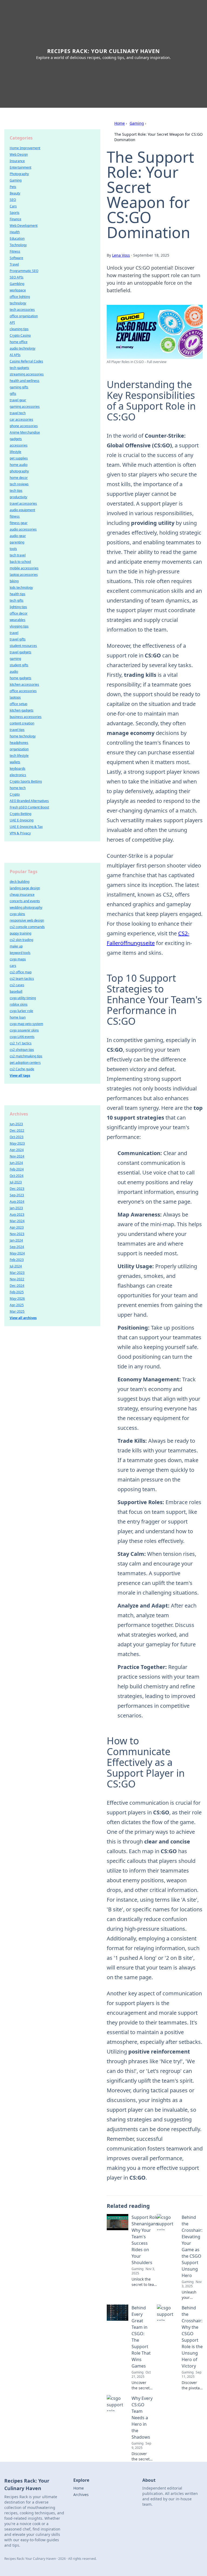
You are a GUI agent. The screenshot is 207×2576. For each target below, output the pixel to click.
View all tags (20, 1076)
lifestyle (15, 452)
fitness (15, 516)
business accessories (26, 717)
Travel (14, 264)
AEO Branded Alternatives (29, 801)
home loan (18, 1017)
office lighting (20, 297)
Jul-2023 (16, 1182)
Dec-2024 (17, 1286)
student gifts (19, 665)
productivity (18, 497)
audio (14, 672)
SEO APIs (17, 277)
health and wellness (25, 381)
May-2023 (17, 1143)
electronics (18, 775)
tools (13, 549)
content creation (22, 723)
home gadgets (20, 678)
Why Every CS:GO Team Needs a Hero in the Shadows (142, 2418)
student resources (23, 646)
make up (16, 946)
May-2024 (17, 1253)
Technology (18, 245)
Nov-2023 (17, 1234)
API (12, 323)
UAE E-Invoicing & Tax (26, 827)
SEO (13, 200)
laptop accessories (24, 575)
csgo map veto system (26, 1024)
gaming (15, 659)
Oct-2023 (17, 1137)
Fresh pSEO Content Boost (29, 807)
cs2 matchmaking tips (26, 1056)
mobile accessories (24, 568)
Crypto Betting (20, 814)
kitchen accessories (24, 684)
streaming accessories (27, 374)
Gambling (17, 284)
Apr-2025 (17, 1305)
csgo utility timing (23, 998)
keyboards (18, 768)
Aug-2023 (17, 1214)
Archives (81, 2495)
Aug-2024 (17, 1202)
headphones (19, 743)
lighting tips (18, 607)
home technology (23, 736)
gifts (13, 394)
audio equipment (22, 510)
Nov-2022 (17, 1279)
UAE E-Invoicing (22, 820)
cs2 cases (17, 985)
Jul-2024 (16, 1266)
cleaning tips (19, 329)
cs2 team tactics (22, 979)
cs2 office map (21, 972)
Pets (13, 187)
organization (19, 749)
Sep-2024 (17, 1247)
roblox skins (19, 1004)
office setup (18, 704)
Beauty (15, 193)
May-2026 (17, 1299)
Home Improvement (25, 148)
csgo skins (17, 914)
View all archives (23, 1318)
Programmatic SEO (24, 271)
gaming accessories (25, 407)
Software (16, 258)
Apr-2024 (17, 1150)
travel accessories (23, 503)
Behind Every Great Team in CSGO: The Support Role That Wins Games (141, 2337)
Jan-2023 (16, 1208)
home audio (19, 465)
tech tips (16, 491)
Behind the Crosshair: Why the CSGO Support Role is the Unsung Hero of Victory (192, 2337)
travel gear (18, 400)
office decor (19, 613)
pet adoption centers (25, 1063)
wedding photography (26, 907)
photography (19, 471)
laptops (15, 697)
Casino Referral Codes (26, 361)
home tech (18, 788)
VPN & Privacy (20, 833)
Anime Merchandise (25, 432)
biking (14, 581)
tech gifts (17, 600)
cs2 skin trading (21, 940)
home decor (19, 478)
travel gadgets (20, 652)
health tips (18, 594)
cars (13, 966)
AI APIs (15, 355)
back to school (20, 562)
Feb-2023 (17, 1260)
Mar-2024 (17, 1221)
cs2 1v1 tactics (21, 1043)
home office (19, 342)
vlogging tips (19, 626)
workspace (18, 290)
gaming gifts (19, 387)
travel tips (17, 730)
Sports (15, 213)
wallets (15, 762)
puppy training (20, 933)
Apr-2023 (17, 1227)
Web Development (24, 226)
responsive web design (27, 920)
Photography (19, 174)
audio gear (18, 536)
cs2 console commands (27, 927)
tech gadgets (19, 368)
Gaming (137, 123)
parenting (17, 542)
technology (18, 303)
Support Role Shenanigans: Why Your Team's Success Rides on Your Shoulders (145, 2240)
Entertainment (20, 167)
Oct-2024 (17, 1176)
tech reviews (19, 484)
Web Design (19, 154)
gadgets (16, 439)
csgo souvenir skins (24, 1030)
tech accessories (22, 310)
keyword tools (20, 953)
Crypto (15, 794)
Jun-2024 (16, 1163)
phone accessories (24, 426)
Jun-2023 (16, 1124)
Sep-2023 (17, 1195)
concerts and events (25, 901)
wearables (18, 620)
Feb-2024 (17, 1169)
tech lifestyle (19, 756)
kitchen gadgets (22, 710)
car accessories (21, 419)
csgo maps (18, 959)
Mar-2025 (17, 1311)
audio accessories (23, 529)
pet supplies (19, 458)
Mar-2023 (17, 1273)
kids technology (21, 588)
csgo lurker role (21, 1011)
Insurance (17, 161)
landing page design (25, 888)
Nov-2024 (17, 1156)
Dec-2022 (17, 1130)
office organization (24, 316)
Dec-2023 (17, 1189)
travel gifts (18, 639)
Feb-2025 (17, 1292)
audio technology (23, 348)
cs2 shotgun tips (22, 1050)
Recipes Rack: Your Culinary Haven (103, 51)
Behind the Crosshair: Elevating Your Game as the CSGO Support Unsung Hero (192, 2246)
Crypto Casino (20, 335)
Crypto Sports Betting (26, 781)
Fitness (15, 251)
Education (17, 238)
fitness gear (19, 523)
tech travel (18, 555)
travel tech (18, 413)
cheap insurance (22, 895)
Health (15, 232)
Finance (15, 219)
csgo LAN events (22, 1037)
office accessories (23, 691)
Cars (13, 206)
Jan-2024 (16, 1240)
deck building (20, 882)
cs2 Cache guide (22, 1069)
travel (14, 633)
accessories (19, 445)
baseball (16, 991)
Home (120, 123)
